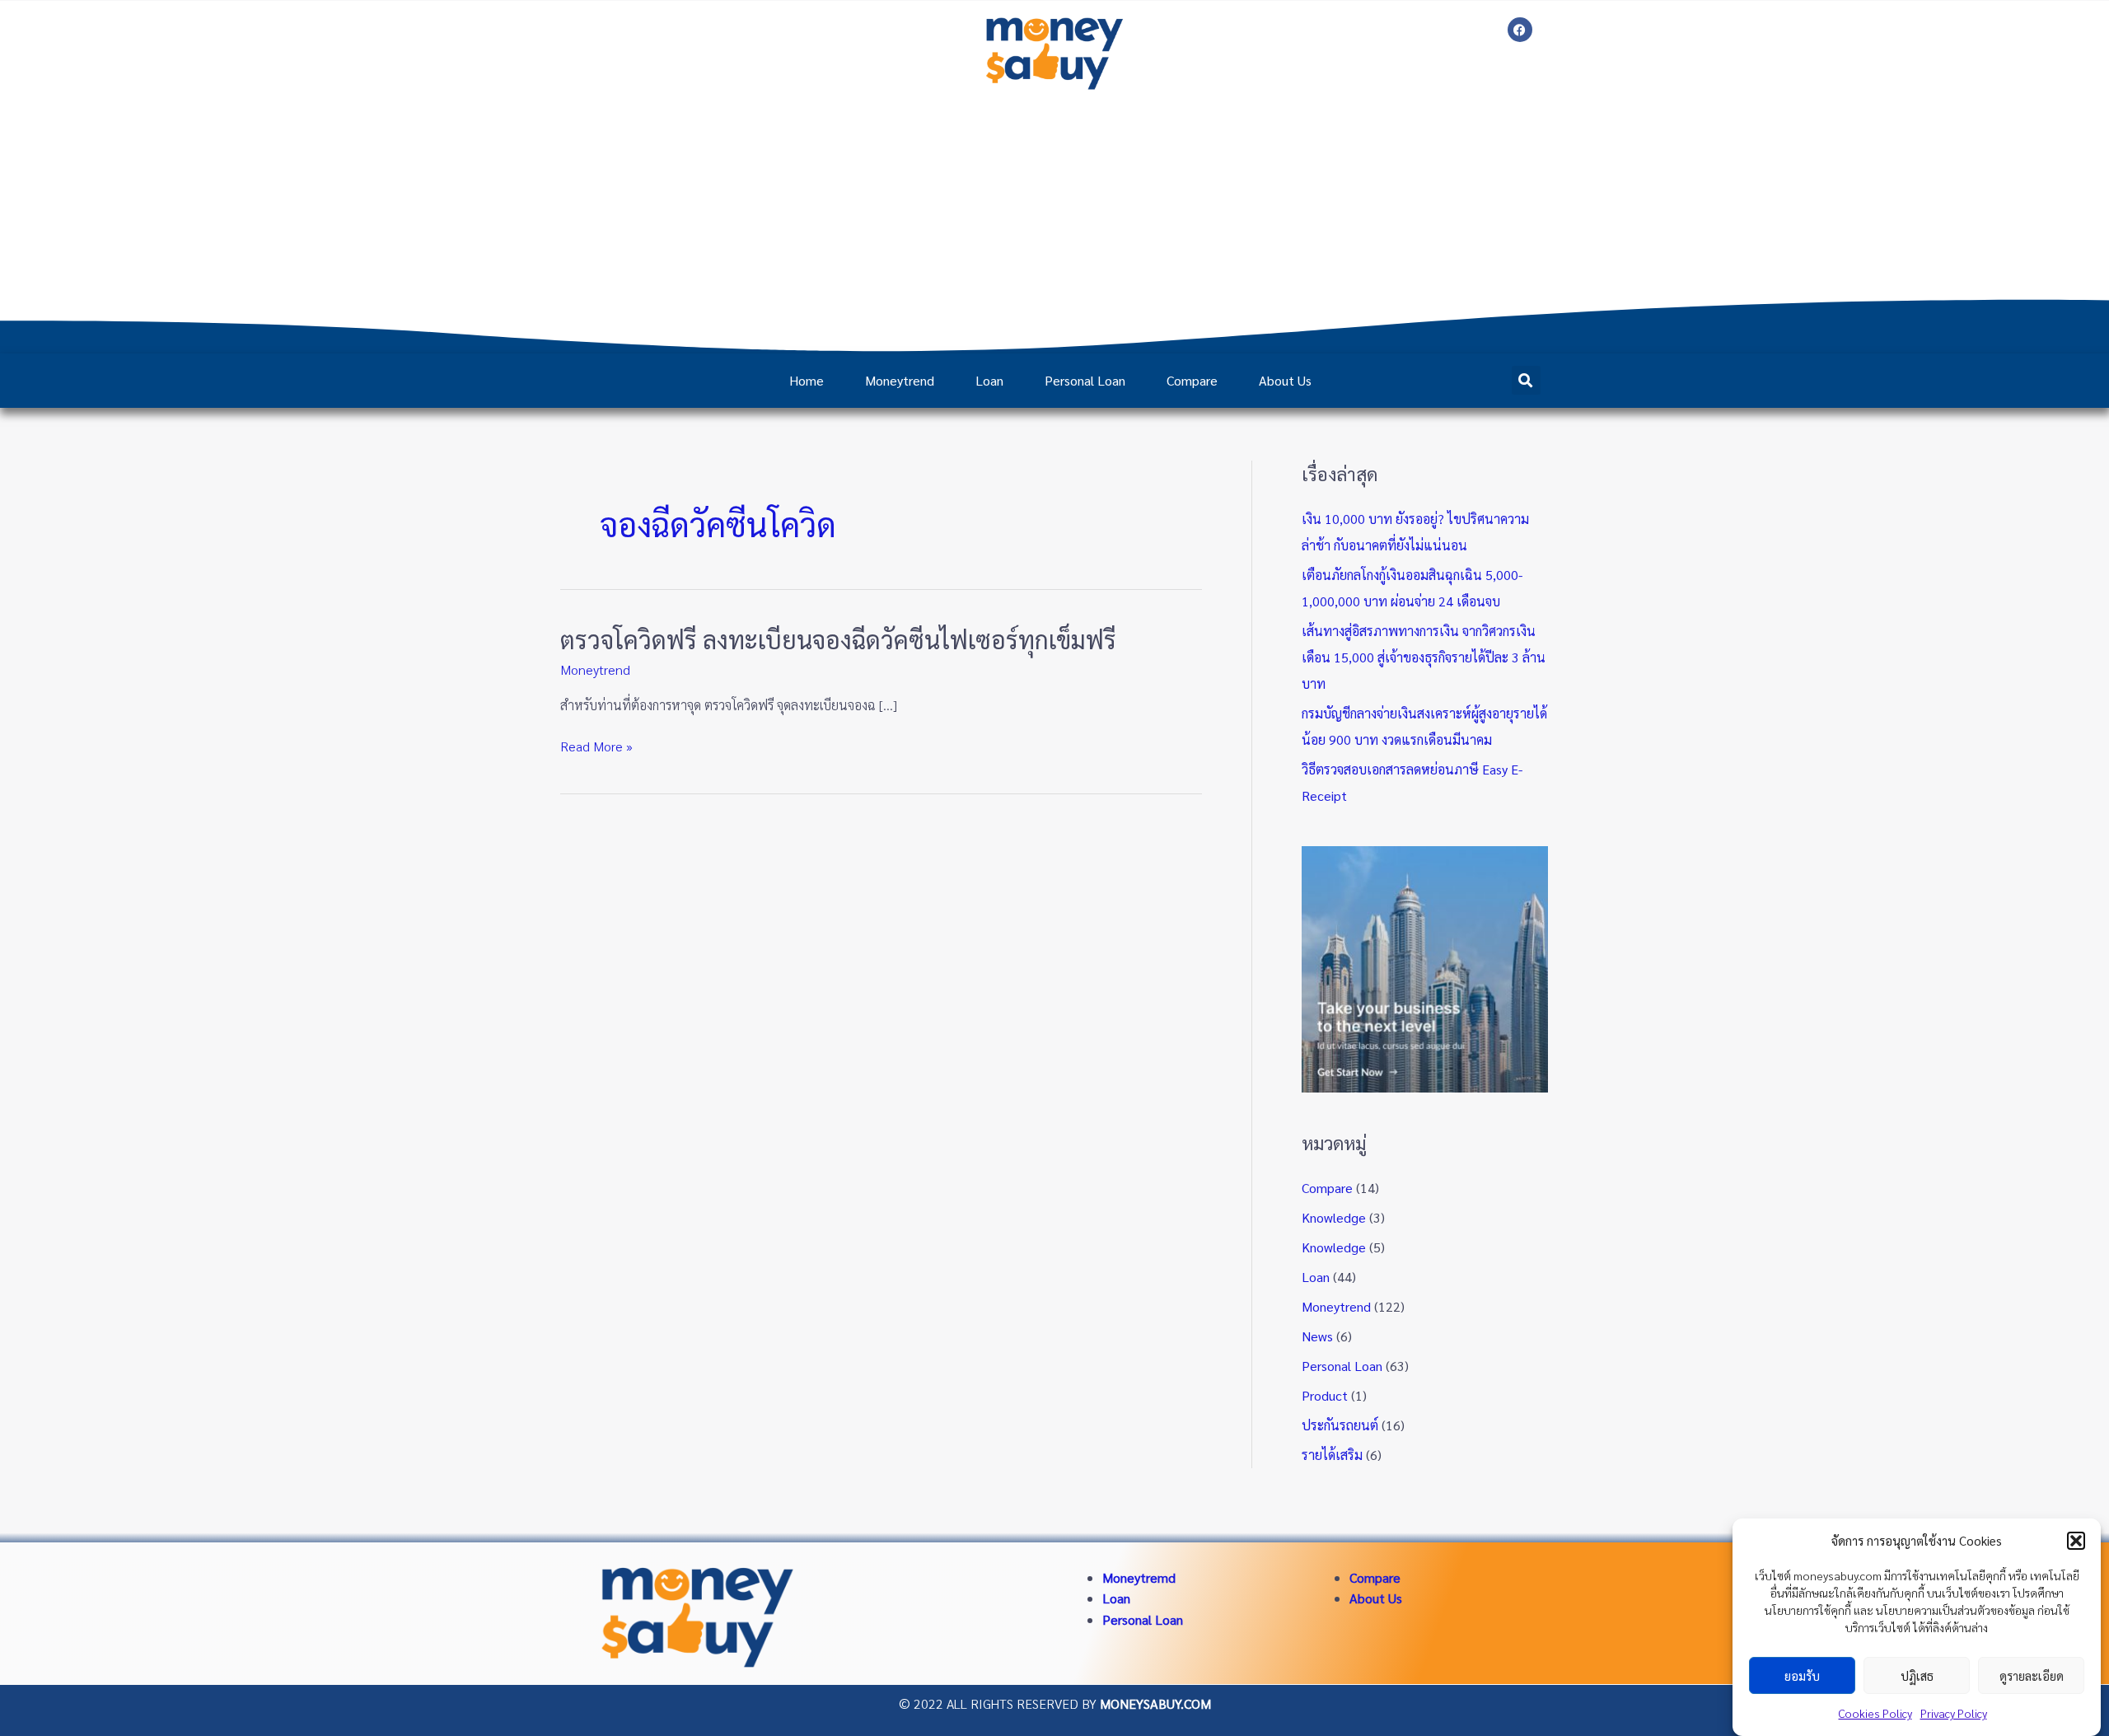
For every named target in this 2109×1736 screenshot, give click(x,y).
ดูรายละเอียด (2032, 1675)
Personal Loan (1085, 380)
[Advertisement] (1054, 222)
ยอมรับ (1802, 1675)
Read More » (596, 746)
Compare (1192, 380)
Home (807, 380)
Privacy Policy (1954, 1713)
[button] (2076, 1541)
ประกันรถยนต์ (1340, 1425)
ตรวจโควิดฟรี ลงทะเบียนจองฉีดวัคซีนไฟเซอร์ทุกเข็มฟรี (838, 639)
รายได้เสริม (1332, 1455)
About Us (1285, 380)
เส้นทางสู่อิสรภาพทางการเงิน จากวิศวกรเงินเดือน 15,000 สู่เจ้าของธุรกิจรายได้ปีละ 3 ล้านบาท (1424, 657)
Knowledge (1334, 1217)
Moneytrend (900, 380)
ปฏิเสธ (1917, 1675)
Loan (989, 380)
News (1317, 1336)
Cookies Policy (1875, 1713)
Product (1325, 1395)
